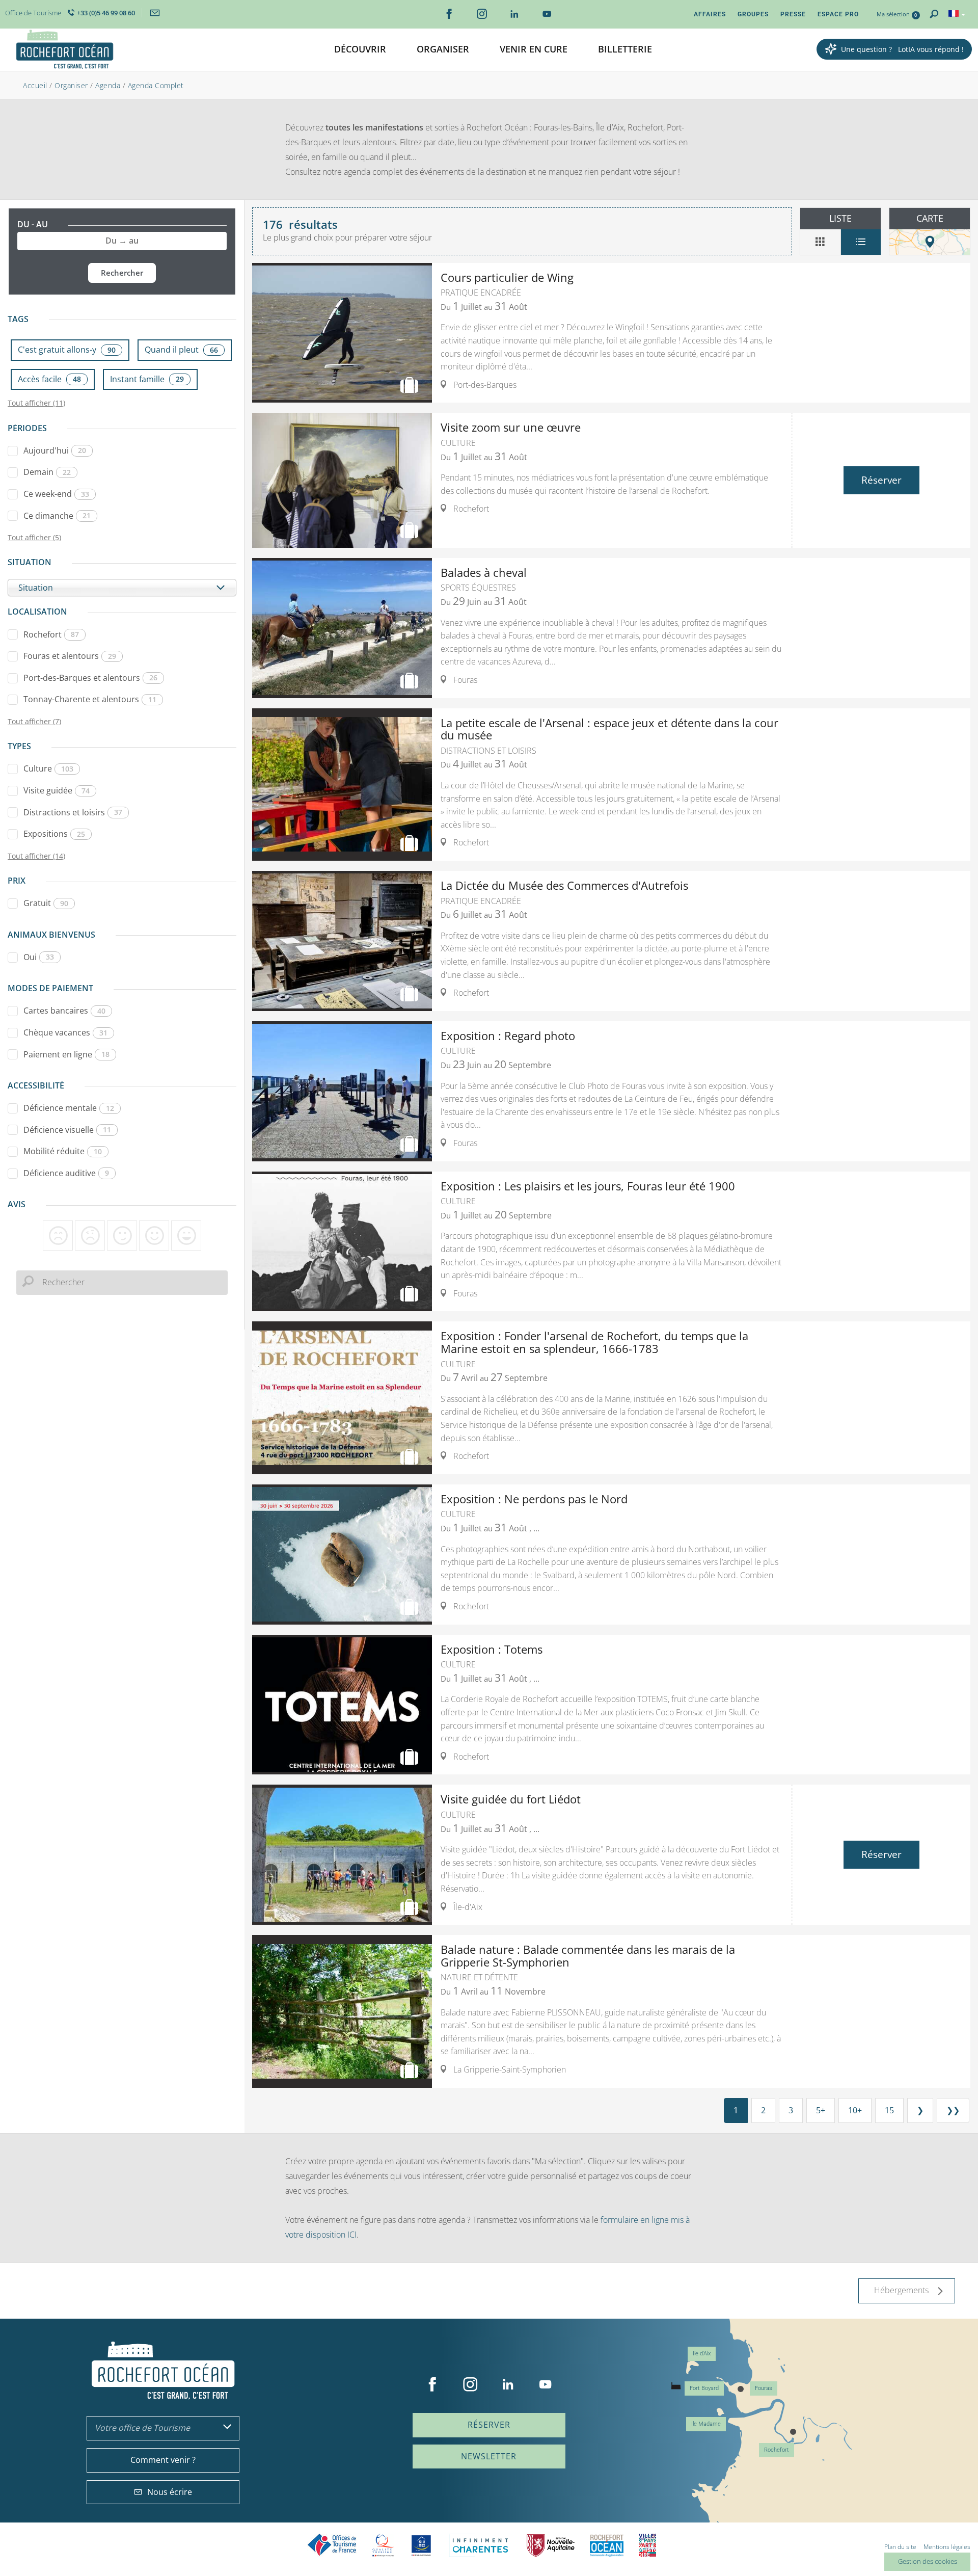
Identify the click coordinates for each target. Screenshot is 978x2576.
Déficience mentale (69, 1108)
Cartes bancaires (64, 1011)
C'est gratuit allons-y (67, 350)
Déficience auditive (66, 1173)
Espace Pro (838, 14)
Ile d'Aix (702, 2354)
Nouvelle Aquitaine (551, 2545)
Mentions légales (947, 2547)
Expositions (54, 834)
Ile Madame (706, 2424)
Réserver (881, 480)
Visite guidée (57, 790)
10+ (855, 2110)
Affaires (710, 14)
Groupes (753, 14)
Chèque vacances (65, 1032)
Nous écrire (170, 2492)
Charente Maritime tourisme (480, 2545)
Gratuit (46, 903)
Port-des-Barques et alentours (90, 678)
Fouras (764, 2388)
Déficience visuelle (67, 1130)
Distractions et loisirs (73, 812)
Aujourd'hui (55, 450)
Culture (48, 768)
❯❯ (953, 2110)
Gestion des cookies (928, 2561)
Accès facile (49, 379)
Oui (39, 957)
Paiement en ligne (66, 1054)
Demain (47, 472)
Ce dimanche (57, 516)
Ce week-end (56, 494)
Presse (793, 14)
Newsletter (489, 2456)
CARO (607, 2545)
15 (889, 2110)
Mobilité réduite (63, 1151)
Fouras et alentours (70, 656)
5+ (821, 2110)
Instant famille (147, 379)
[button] (360, 50)
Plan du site (900, 2547)
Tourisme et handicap (422, 2545)
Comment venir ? (163, 2460)
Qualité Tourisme (383, 2545)
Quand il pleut (181, 350)
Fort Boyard (704, 2388)
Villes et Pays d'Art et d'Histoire (647, 2545)
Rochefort (51, 634)
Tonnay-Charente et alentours (90, 699)
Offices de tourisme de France (332, 2545)
